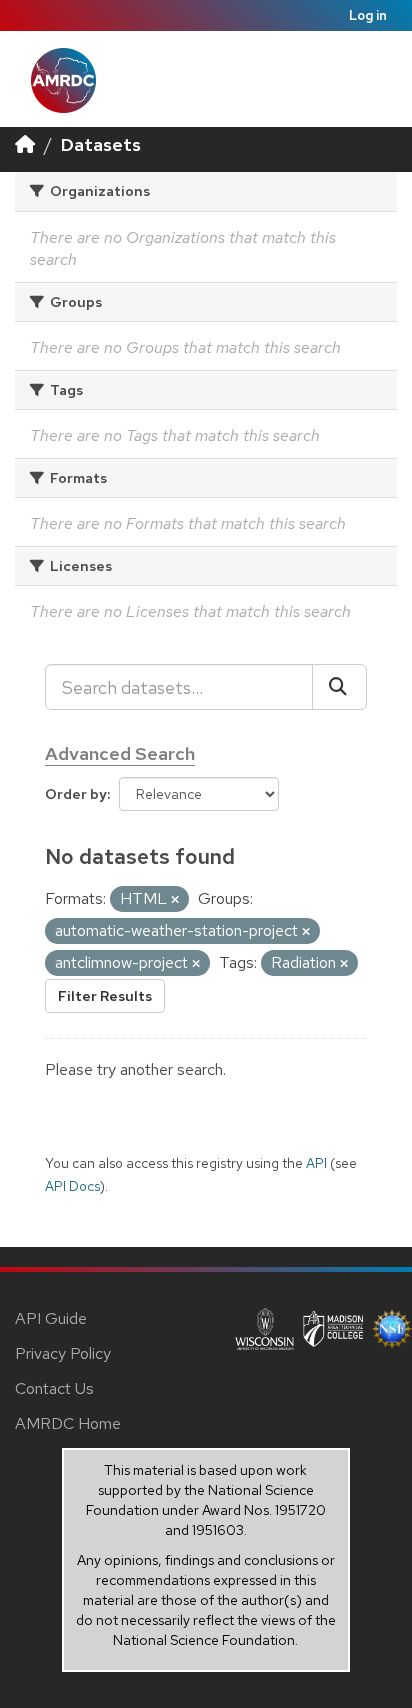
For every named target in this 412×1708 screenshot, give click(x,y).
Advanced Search (120, 753)
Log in (368, 15)
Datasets (101, 144)
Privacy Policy (63, 1353)
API (316, 1163)
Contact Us (54, 1388)
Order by (76, 794)
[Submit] (339, 687)
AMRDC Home (68, 1423)
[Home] (25, 144)
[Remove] (175, 900)
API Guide (51, 1318)
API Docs (72, 1186)
